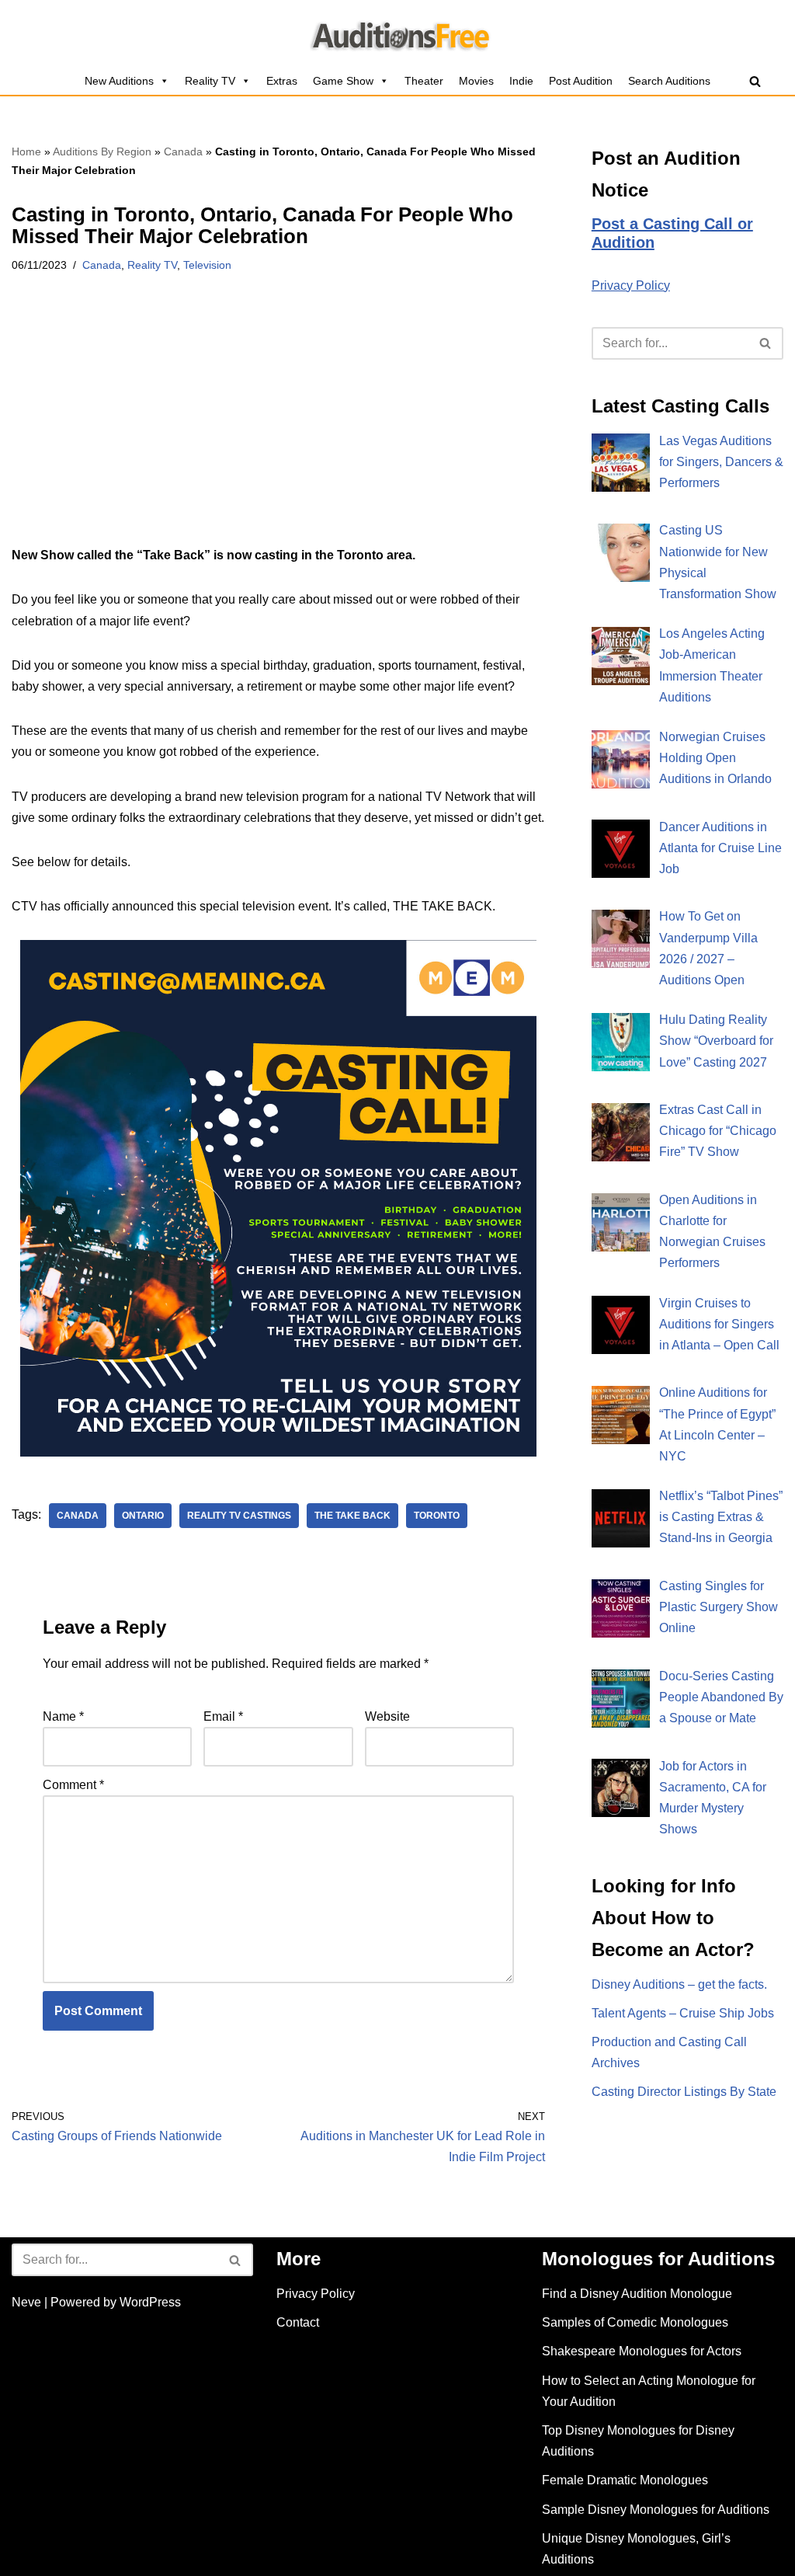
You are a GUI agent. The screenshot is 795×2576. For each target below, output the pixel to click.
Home (26, 151)
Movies (476, 81)
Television (207, 265)
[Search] (755, 81)
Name (63, 1716)
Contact (298, 2322)
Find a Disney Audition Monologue (637, 2294)
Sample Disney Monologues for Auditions (656, 2510)
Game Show (343, 81)
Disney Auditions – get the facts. (679, 1984)
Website (387, 1716)
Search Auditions (669, 81)
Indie (521, 81)
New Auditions (119, 81)
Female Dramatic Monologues (625, 2480)
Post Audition (581, 81)
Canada (183, 151)
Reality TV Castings (239, 1516)
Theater (424, 81)
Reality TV (210, 81)
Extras (282, 81)
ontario (143, 1516)
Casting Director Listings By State (684, 2092)
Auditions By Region (102, 151)
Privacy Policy (631, 285)
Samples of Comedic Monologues (635, 2322)
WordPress (150, 2302)
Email (223, 1716)
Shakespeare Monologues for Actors (642, 2351)
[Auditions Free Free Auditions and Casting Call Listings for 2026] (398, 33)
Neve (26, 2302)
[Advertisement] (278, 430)
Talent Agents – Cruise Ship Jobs (683, 2013)
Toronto (437, 1516)
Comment (73, 1785)
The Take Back (352, 1516)
